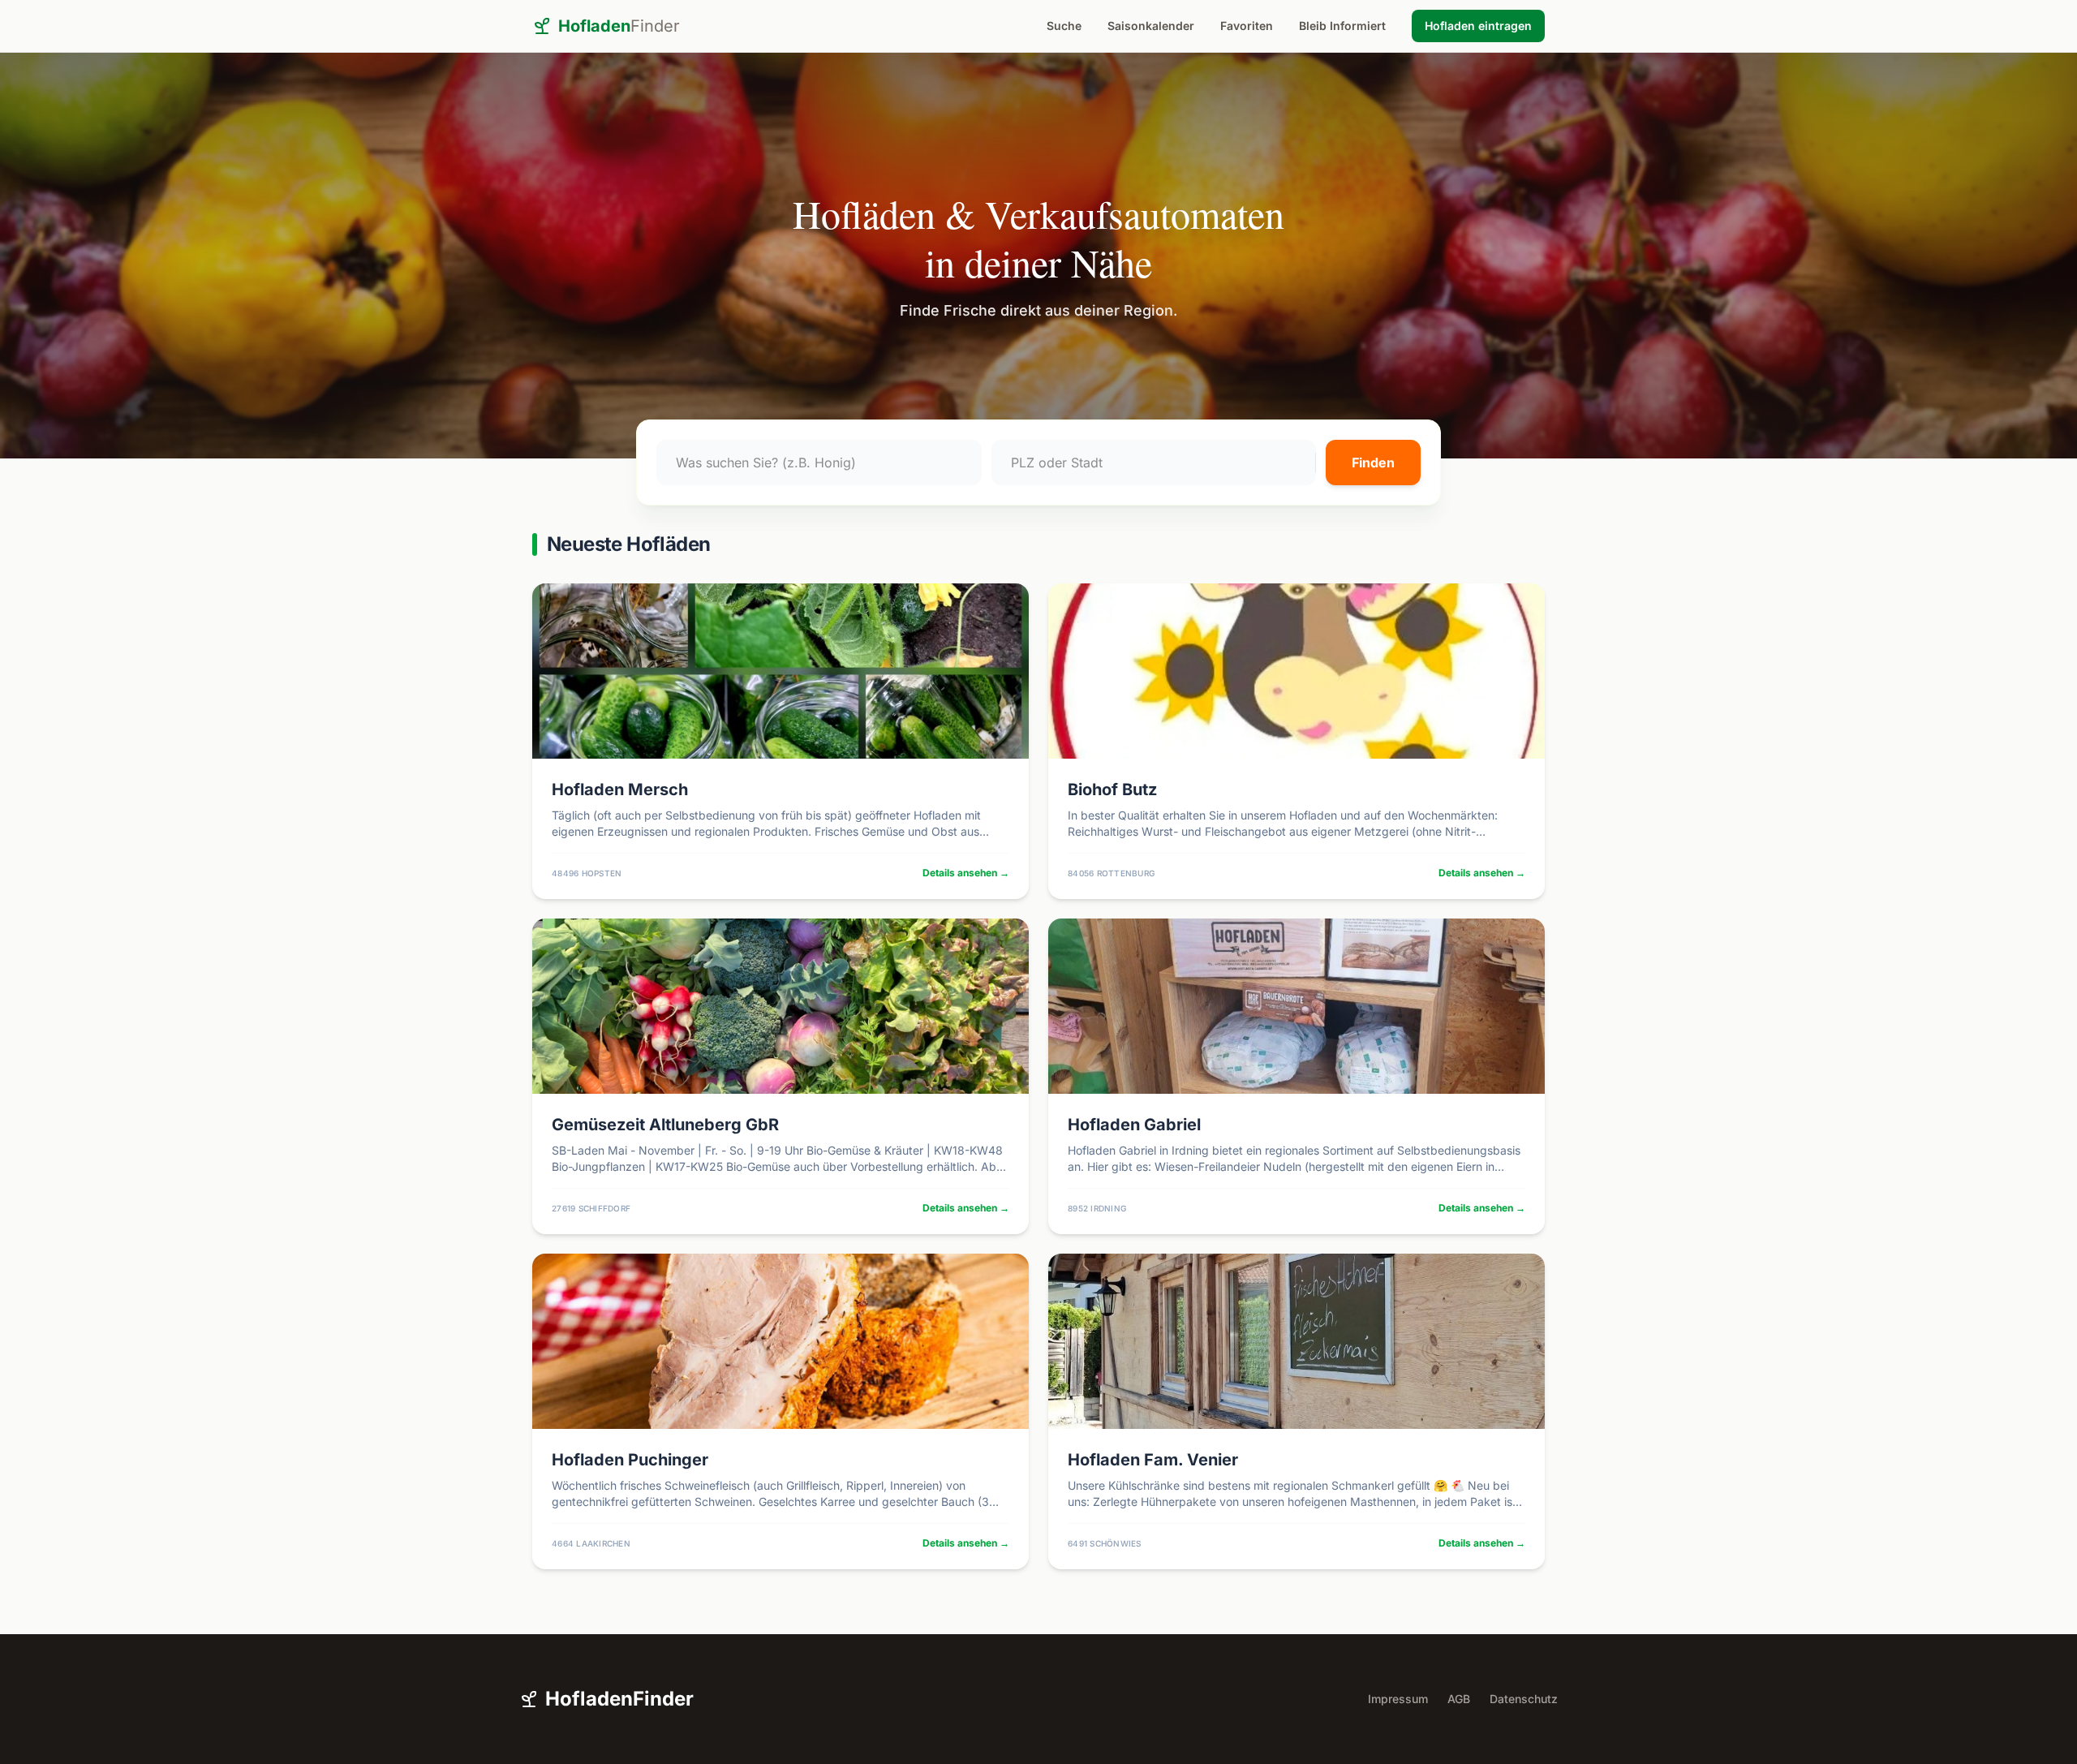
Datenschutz (1524, 1699)
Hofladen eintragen (1478, 26)
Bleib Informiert (1342, 26)
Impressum (1398, 1699)
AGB (1459, 1699)
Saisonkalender (1151, 26)
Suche (1064, 26)
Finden (1373, 463)
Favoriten (1247, 26)
